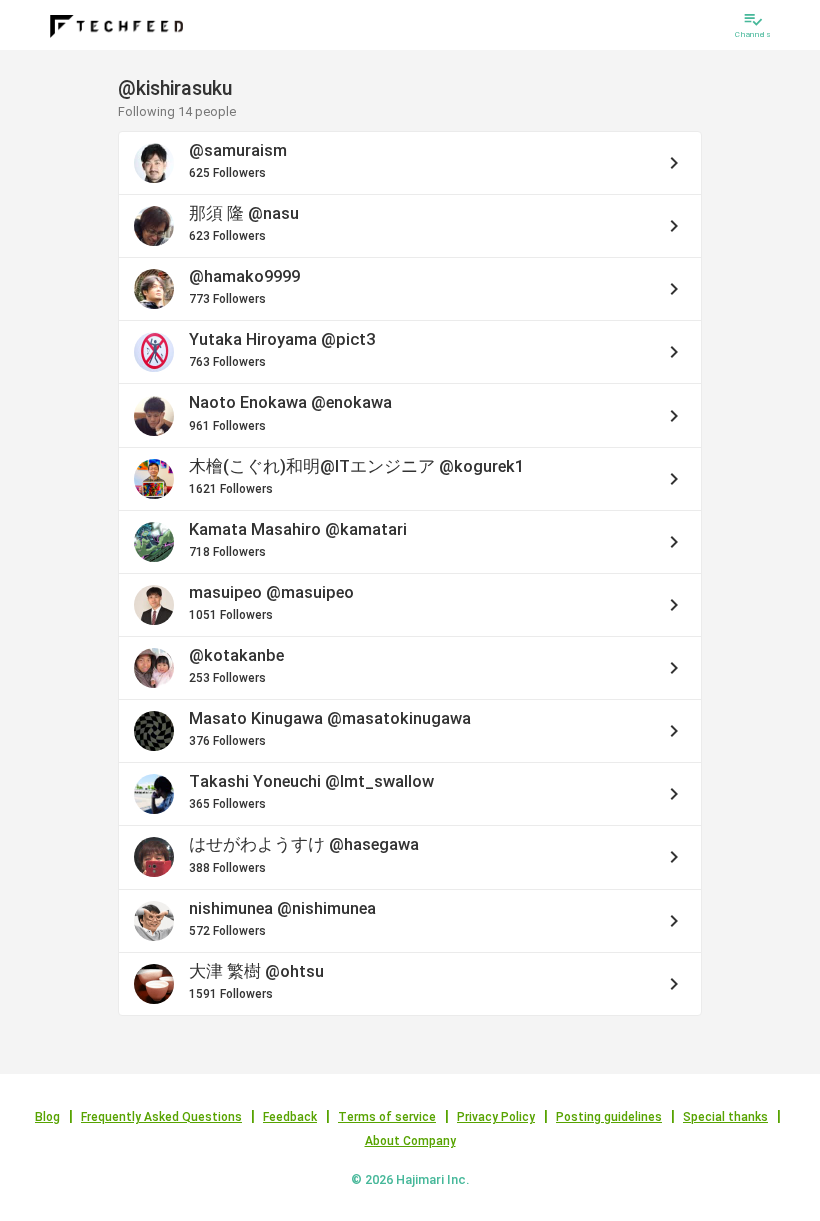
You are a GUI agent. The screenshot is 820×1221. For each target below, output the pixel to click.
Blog (47, 1117)
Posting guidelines (609, 1117)
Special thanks (725, 1117)
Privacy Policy (496, 1117)
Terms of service (387, 1117)
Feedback (290, 1117)
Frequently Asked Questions (161, 1117)
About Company (410, 1141)
